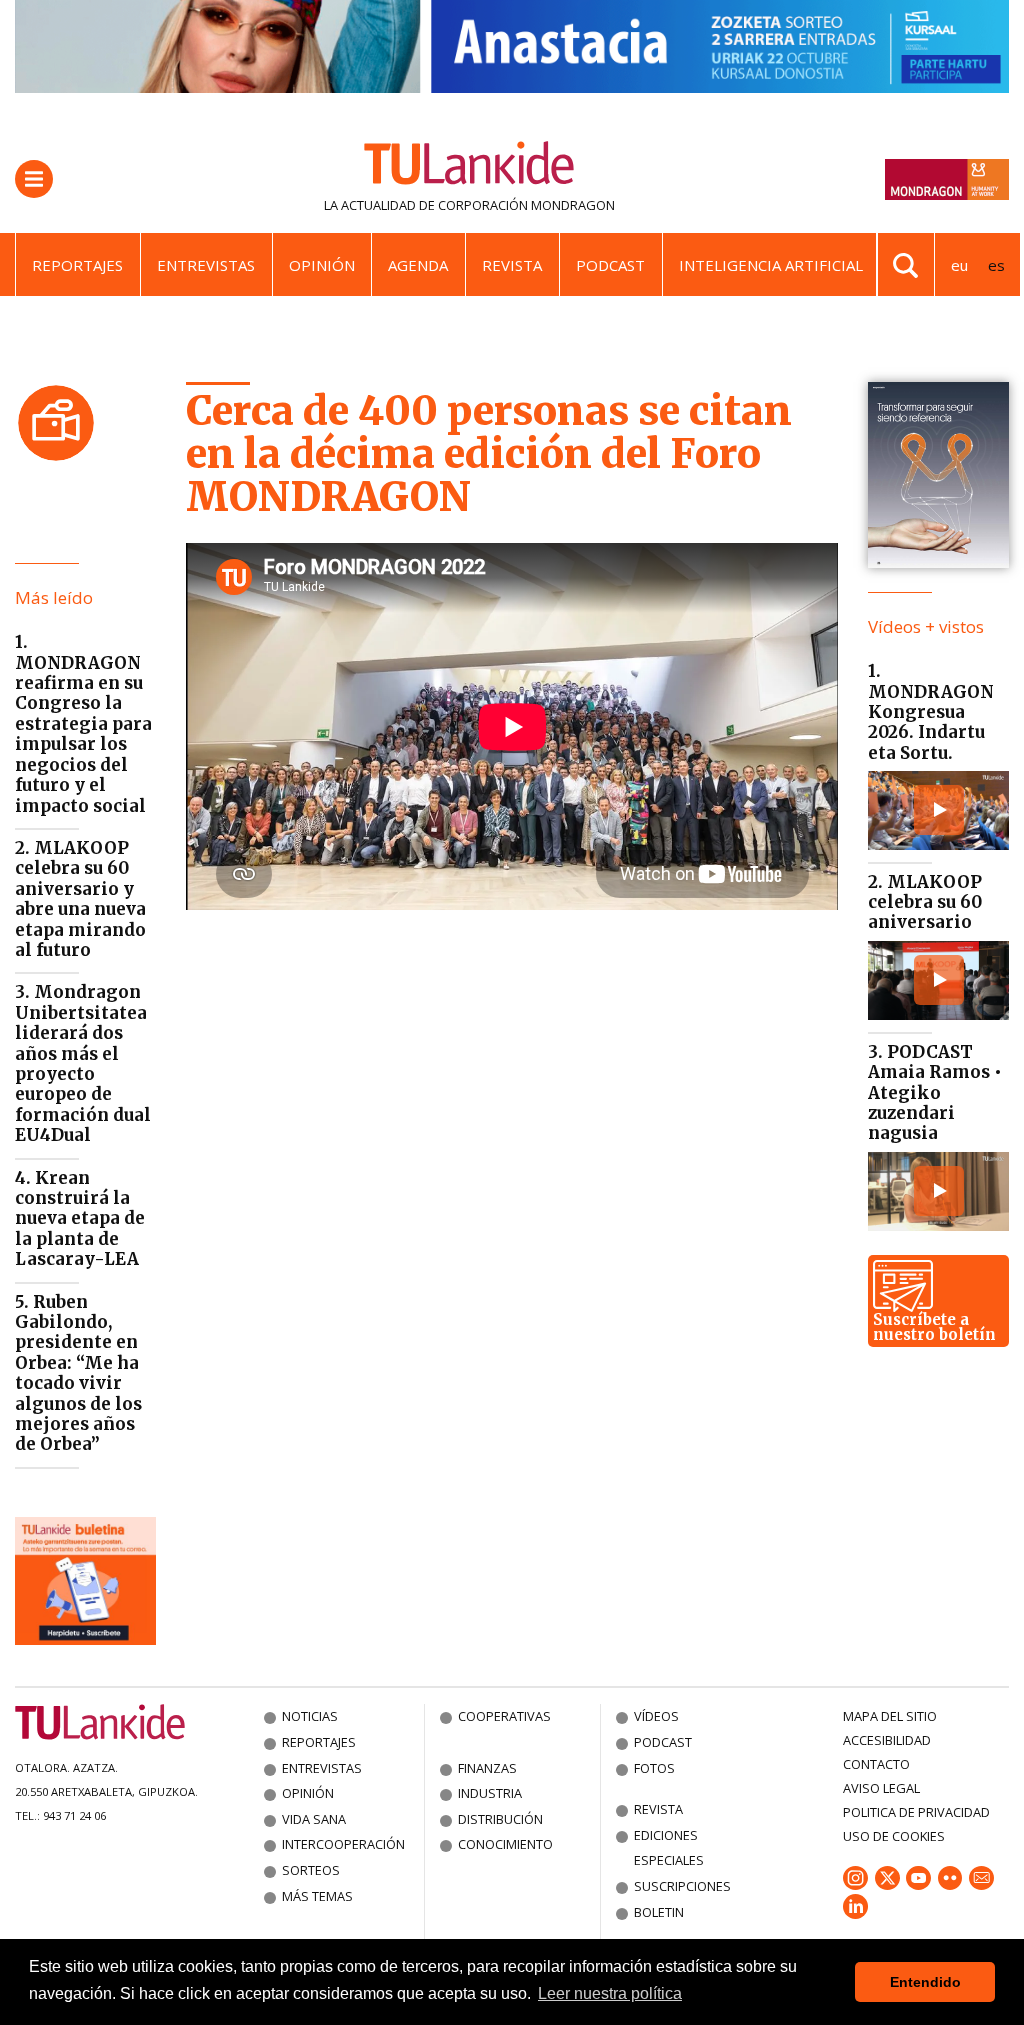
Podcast (610, 265)
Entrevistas (206, 265)
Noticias (310, 1716)
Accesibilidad (887, 1740)
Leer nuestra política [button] (610, 1993)
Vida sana (314, 1819)
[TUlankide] (469, 167)
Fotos (654, 1768)
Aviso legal (881, 1788)
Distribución (500, 1819)
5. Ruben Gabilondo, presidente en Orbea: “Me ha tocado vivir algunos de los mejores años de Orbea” (78, 1373)
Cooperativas (504, 1716)
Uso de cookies (894, 1836)
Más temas (317, 1896)
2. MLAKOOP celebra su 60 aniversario (925, 902)
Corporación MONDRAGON (526, 205)
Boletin (659, 1912)
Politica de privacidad (916, 1812)
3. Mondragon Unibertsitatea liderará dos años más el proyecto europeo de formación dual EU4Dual (83, 1063)
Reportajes (77, 265)
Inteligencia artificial (771, 265)
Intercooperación (343, 1844)
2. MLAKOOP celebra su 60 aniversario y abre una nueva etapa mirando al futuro (80, 899)
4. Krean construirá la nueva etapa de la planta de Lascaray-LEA (80, 1219)
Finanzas (487, 1768)
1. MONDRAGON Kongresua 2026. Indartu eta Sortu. (931, 712)
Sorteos (311, 1870)
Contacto (876, 1764)
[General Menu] (34, 179)
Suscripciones (682, 1886)
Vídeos (656, 1716)
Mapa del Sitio (890, 1716)
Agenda (418, 265)
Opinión (322, 265)
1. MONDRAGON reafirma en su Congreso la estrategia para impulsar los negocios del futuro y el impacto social (83, 723)
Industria (490, 1793)
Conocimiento (505, 1844)
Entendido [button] (925, 1982)
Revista (512, 265)
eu (959, 265)
